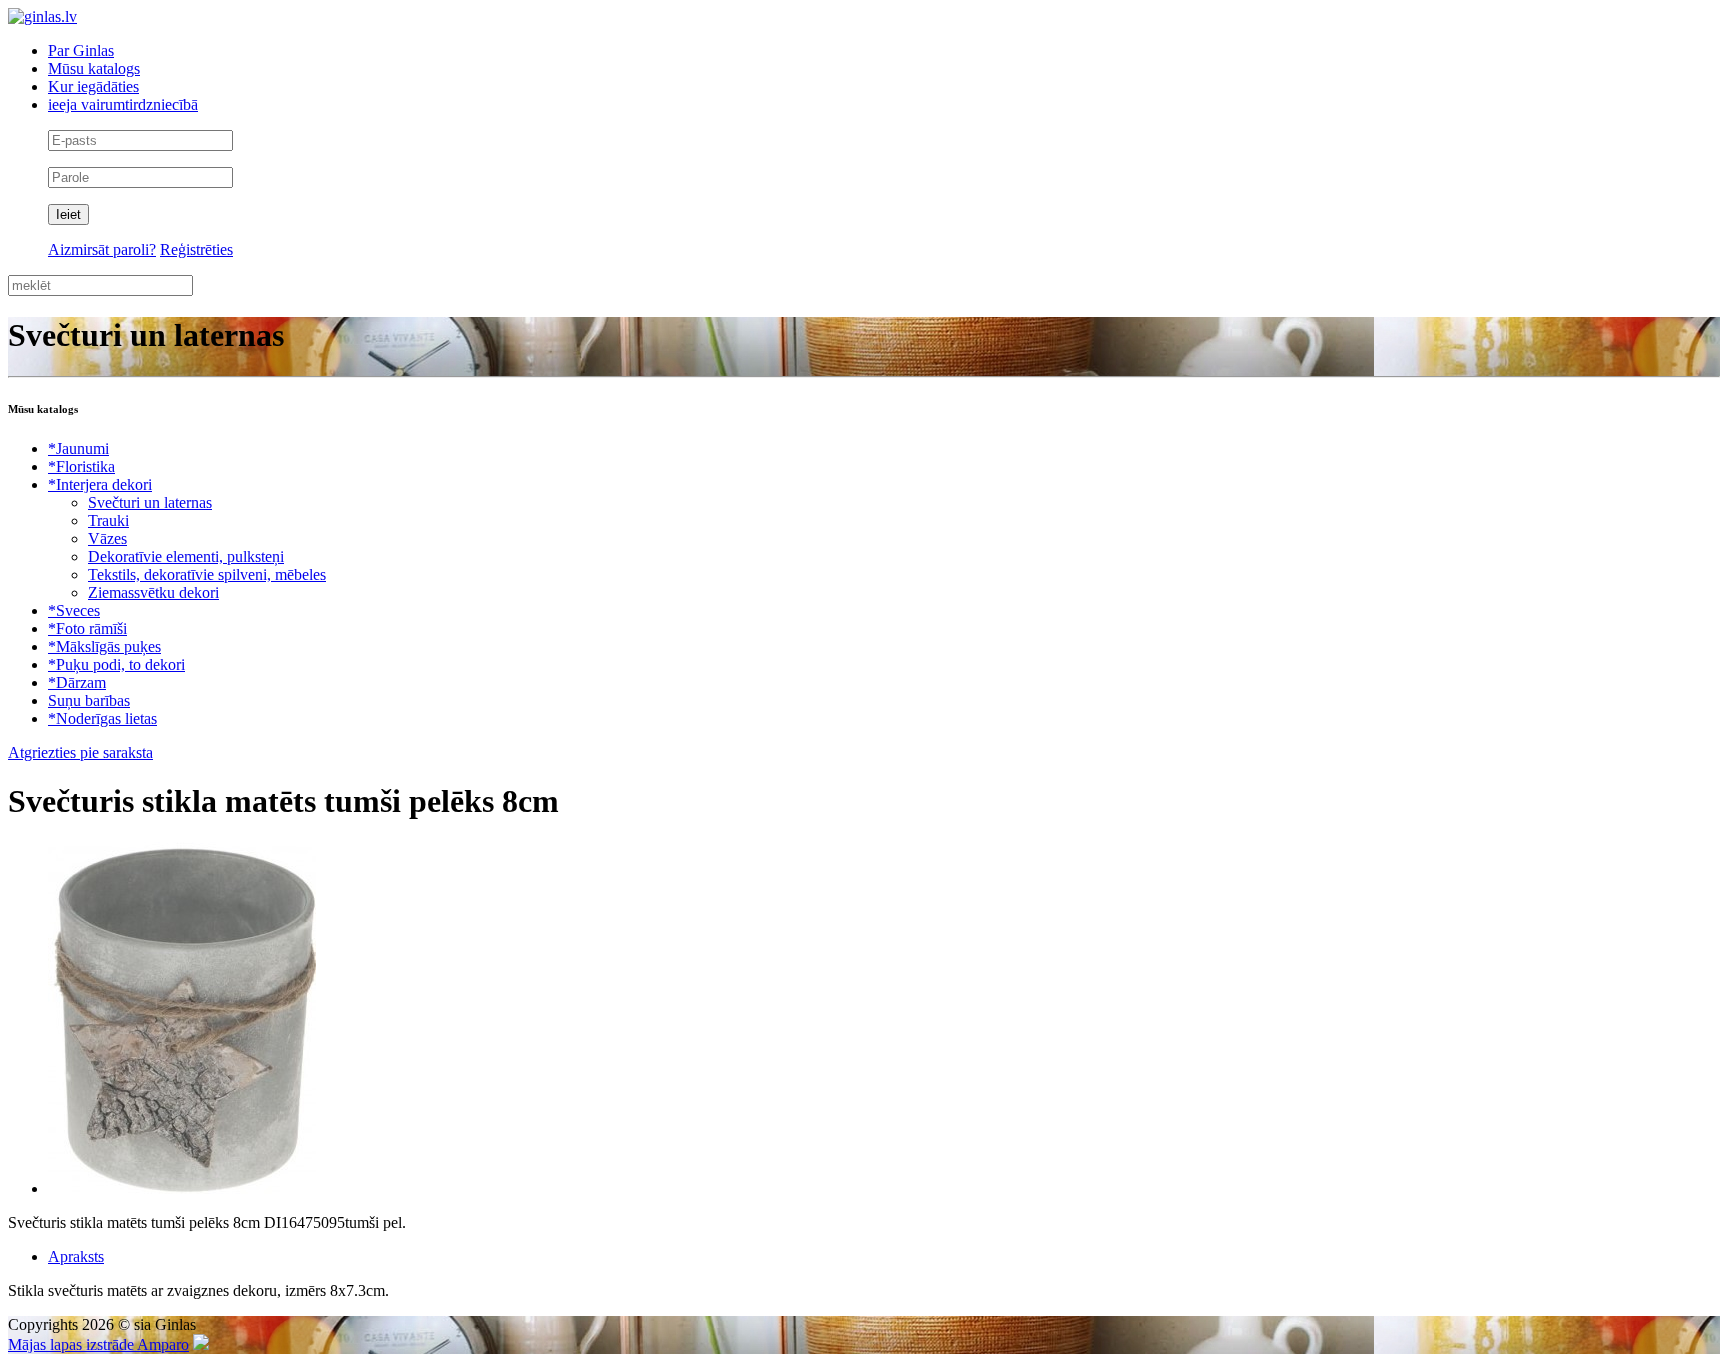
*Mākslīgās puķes (104, 646)
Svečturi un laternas (150, 502)
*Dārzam (77, 682)
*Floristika (81, 466)
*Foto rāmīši (87, 628)
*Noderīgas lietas (102, 718)
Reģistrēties (196, 249)
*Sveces (74, 610)
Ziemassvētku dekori (153, 592)
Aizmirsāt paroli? (102, 249)
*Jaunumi (78, 448)
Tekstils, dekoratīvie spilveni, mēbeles (207, 574)
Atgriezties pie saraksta (80, 752)
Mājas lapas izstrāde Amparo (98, 1344)
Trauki (108, 520)
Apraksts (76, 1256)
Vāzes (107, 538)
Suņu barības (89, 700)
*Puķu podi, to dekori (116, 664)
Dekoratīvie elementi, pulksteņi (186, 556)
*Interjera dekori (100, 484)
